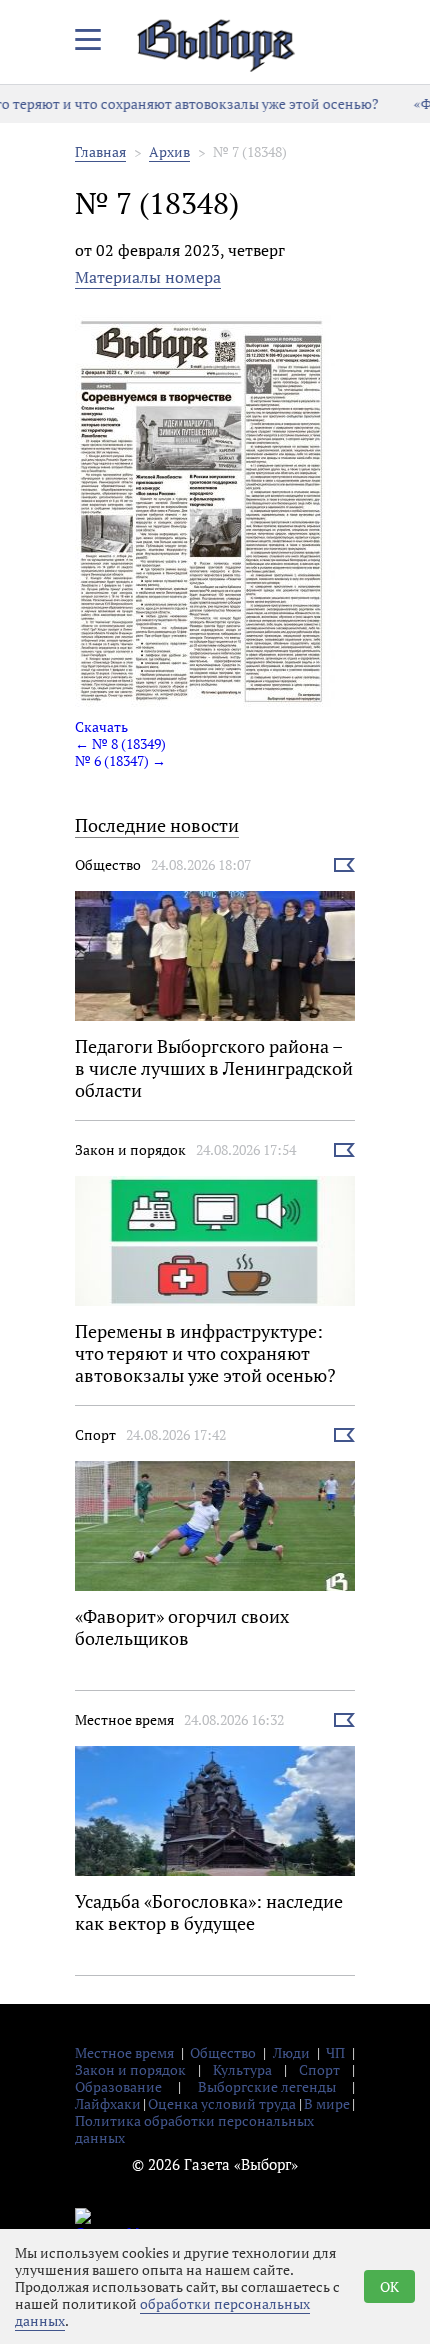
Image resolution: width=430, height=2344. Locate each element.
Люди (291, 2052)
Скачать (101, 726)
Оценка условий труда (222, 2103)
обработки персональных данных (162, 2312)
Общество (108, 864)
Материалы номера (148, 277)
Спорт (95, 1434)
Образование (118, 2086)
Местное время (124, 1719)
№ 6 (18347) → (120, 760)
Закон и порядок (130, 1149)
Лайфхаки (108, 2103)
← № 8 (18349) (120, 743)
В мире (327, 2103)
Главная (100, 151)
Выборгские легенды (267, 2086)
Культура (242, 2069)
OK (389, 2286)
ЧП (335, 2052)
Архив (169, 151)
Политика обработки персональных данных (194, 2129)
